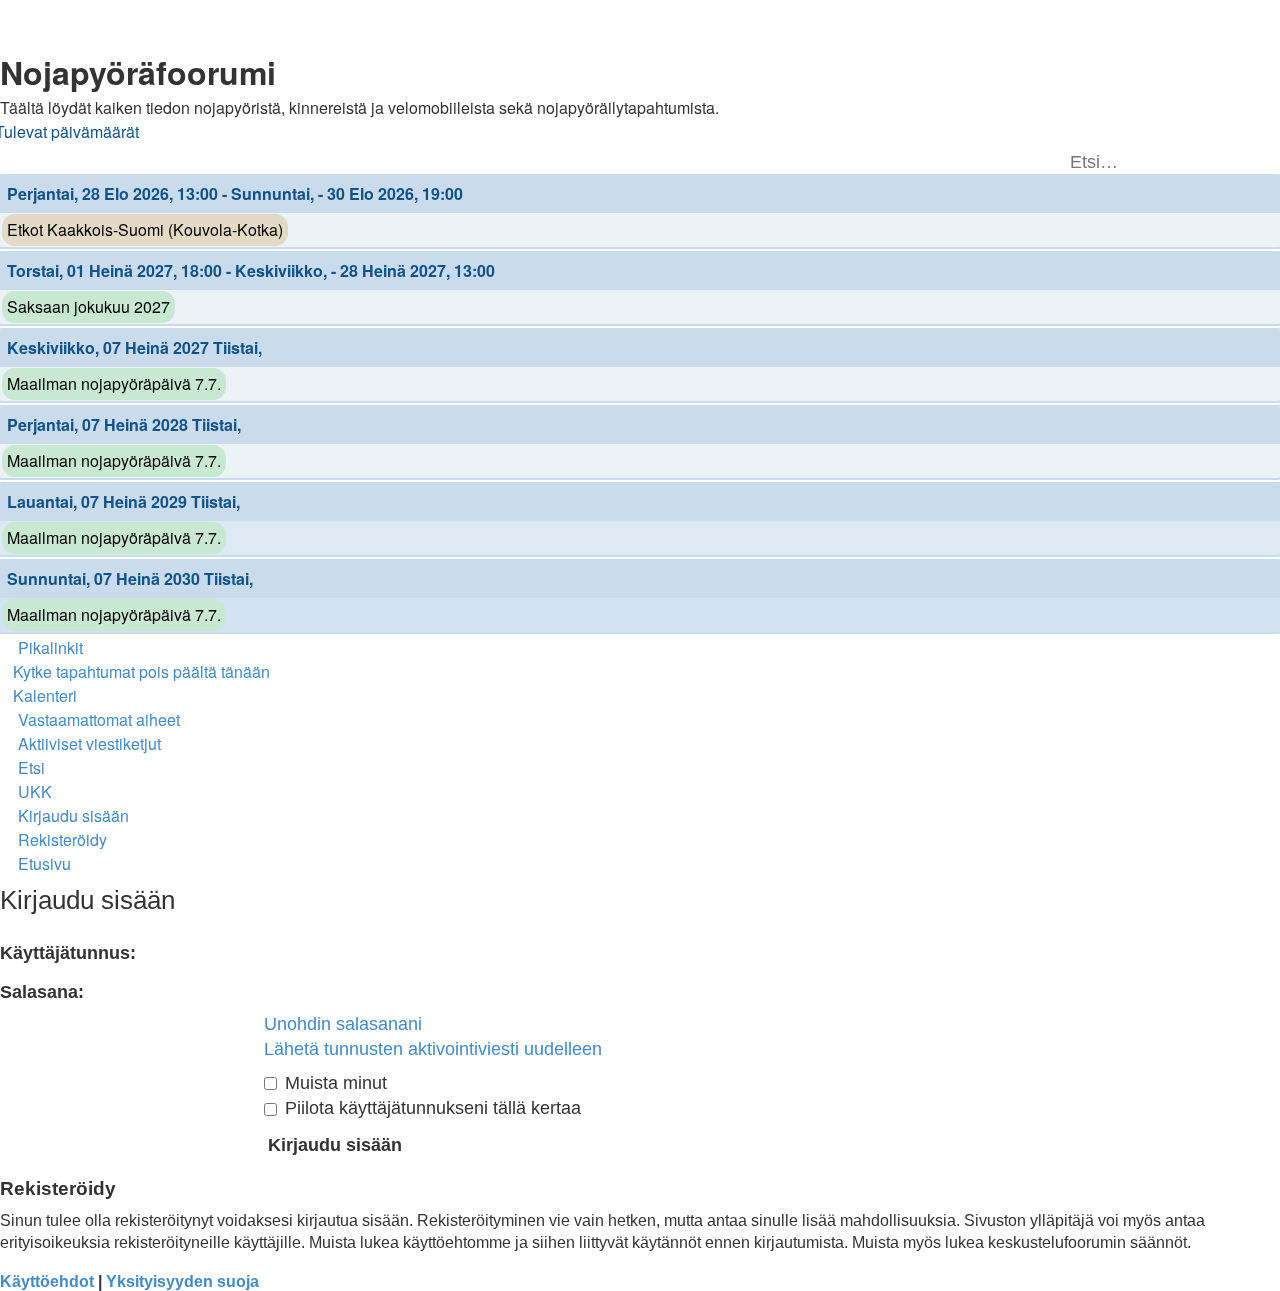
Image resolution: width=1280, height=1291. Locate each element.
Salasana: (42, 992)
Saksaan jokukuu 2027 (88, 306)
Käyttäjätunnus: (68, 953)
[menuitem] (135, 672)
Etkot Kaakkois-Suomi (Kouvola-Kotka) (145, 229)
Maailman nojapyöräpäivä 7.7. (114, 383)
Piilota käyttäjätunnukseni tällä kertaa (430, 1108)
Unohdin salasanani (343, 1024)
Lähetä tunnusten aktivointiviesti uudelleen (433, 1049)
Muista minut (333, 1083)
